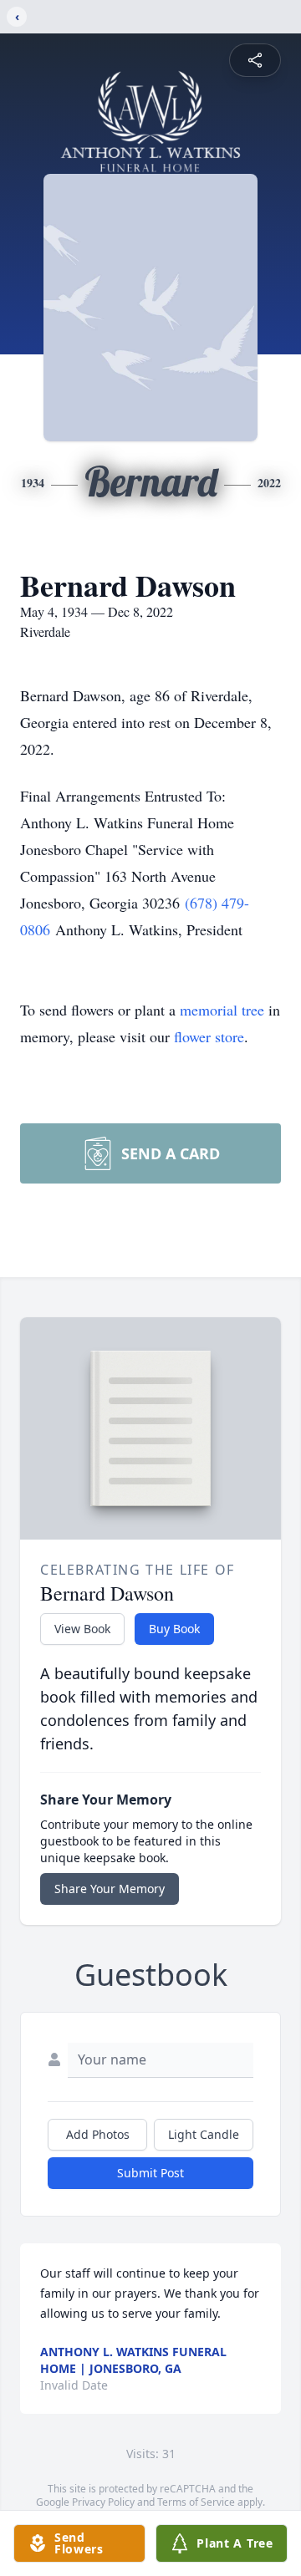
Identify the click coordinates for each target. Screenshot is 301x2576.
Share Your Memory (110, 1889)
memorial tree (222, 1010)
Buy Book (174, 1629)
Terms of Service (196, 2502)
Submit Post (150, 2173)
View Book (82, 1629)
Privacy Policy (103, 2502)
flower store (209, 1036)
